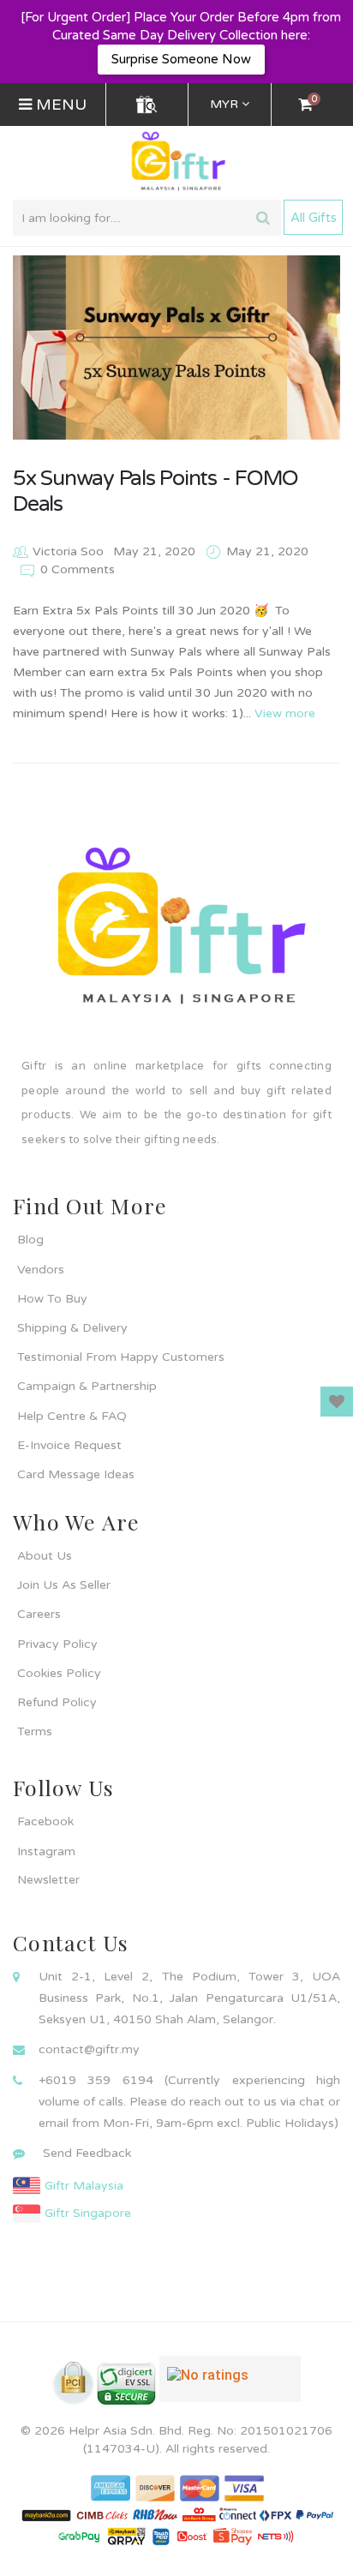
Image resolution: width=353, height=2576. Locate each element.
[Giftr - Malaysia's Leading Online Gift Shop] (176, 162)
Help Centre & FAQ (72, 1416)
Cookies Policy (59, 1673)
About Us (45, 1556)
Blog (30, 1240)
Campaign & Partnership (87, 1386)
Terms (35, 1731)
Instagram (46, 1851)
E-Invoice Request (69, 1445)
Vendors (41, 1270)
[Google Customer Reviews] (230, 2386)
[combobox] (147, 218)
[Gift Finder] (147, 105)
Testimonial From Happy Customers (121, 1357)
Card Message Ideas (76, 1474)
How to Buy (52, 1299)
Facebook (45, 1821)
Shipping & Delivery (72, 1328)
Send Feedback (87, 2153)
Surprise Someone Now (181, 59)
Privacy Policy (57, 1644)
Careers (39, 1614)
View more (285, 713)
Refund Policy (57, 1702)
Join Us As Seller (64, 1585)
